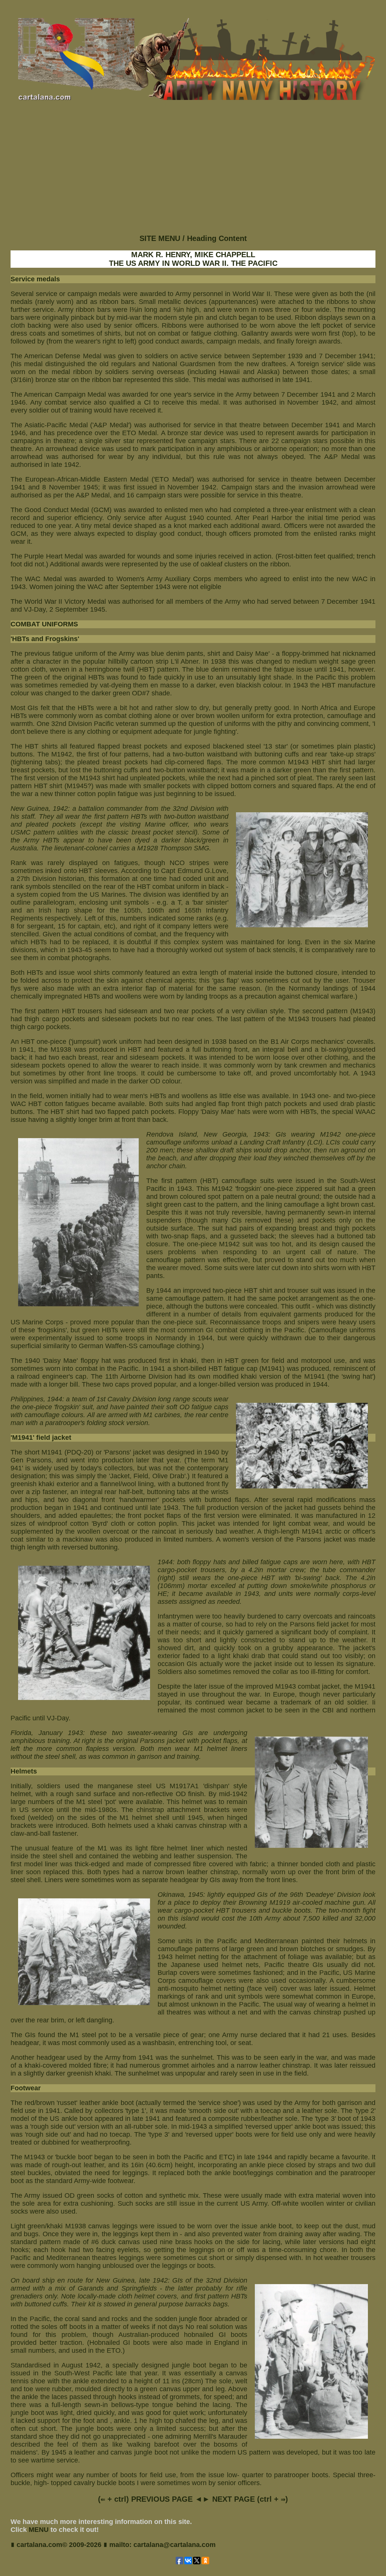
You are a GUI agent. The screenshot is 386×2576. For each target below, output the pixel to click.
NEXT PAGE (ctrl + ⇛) (250, 2499)
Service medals (35, 279)
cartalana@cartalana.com (175, 2545)
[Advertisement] (193, 174)
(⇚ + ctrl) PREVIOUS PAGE (145, 2499)
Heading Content (217, 238)
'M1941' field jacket (41, 1438)
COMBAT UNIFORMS (44, 624)
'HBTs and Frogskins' (45, 639)
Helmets (24, 1771)
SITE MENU (160, 238)
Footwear (26, 2088)
